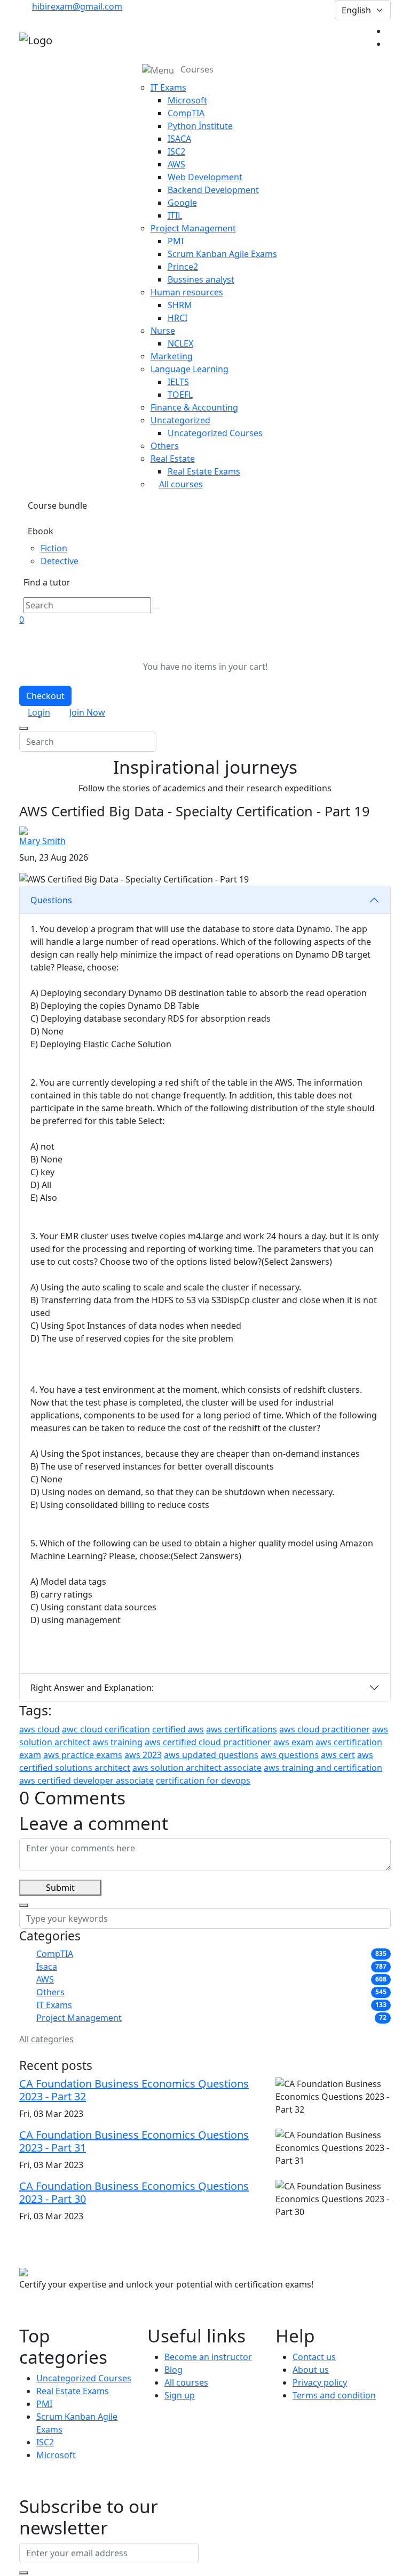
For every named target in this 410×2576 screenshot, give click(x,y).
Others (50, 1992)
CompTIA (186, 113)
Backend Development (213, 190)
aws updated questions (211, 1755)
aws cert (338, 1755)
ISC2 (176, 151)
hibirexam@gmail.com (77, 6)
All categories (46, 2039)
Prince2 (183, 267)
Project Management (79, 2018)
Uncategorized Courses (215, 433)
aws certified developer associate (86, 1780)
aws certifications (242, 1729)
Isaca (47, 1967)
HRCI (178, 318)
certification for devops (203, 1780)
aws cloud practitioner (325, 1729)
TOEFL (180, 395)
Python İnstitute (200, 126)
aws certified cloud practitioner (208, 1742)
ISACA (179, 139)
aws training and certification (323, 1768)
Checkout (45, 696)
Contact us (314, 2357)
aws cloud (40, 1729)
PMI (176, 241)
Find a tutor (47, 582)
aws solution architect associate (197, 1768)
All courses (181, 484)
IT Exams (54, 2005)
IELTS (178, 382)
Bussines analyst (201, 279)
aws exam (293, 1742)
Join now (87, 712)
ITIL (175, 215)
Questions (51, 900)
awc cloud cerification (106, 1729)
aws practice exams (83, 1755)
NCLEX (180, 343)
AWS (176, 164)
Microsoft (187, 100)
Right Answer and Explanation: (92, 1688)
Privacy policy (320, 2382)
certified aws (178, 1729)
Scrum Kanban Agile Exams (222, 254)
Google (182, 203)
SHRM (180, 305)
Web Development (205, 177)
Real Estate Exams (204, 471)
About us (311, 2370)
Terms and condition (334, 2395)
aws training (117, 1742)
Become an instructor (208, 2357)
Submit (60, 1888)
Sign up (180, 2395)
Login (39, 712)
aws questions (290, 1755)
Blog (174, 2370)
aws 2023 (143, 1755)
